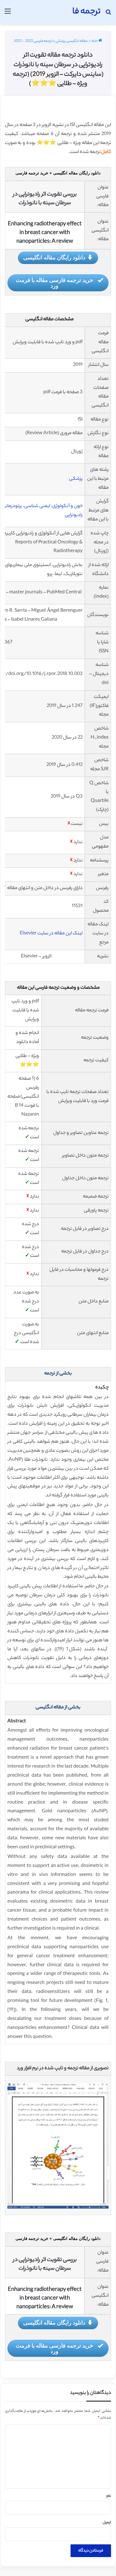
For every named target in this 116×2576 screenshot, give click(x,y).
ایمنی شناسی (37, 506)
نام (109, 2496)
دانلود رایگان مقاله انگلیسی (54, 257)
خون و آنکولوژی (67, 506)
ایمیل (107, 2523)
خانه (95, 41)
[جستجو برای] (108, 14)
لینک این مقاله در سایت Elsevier (51, 934)
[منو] (8, 14)
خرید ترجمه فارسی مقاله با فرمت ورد (54, 283)
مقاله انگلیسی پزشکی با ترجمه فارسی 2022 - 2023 (51, 41)
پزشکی (76, 479)
